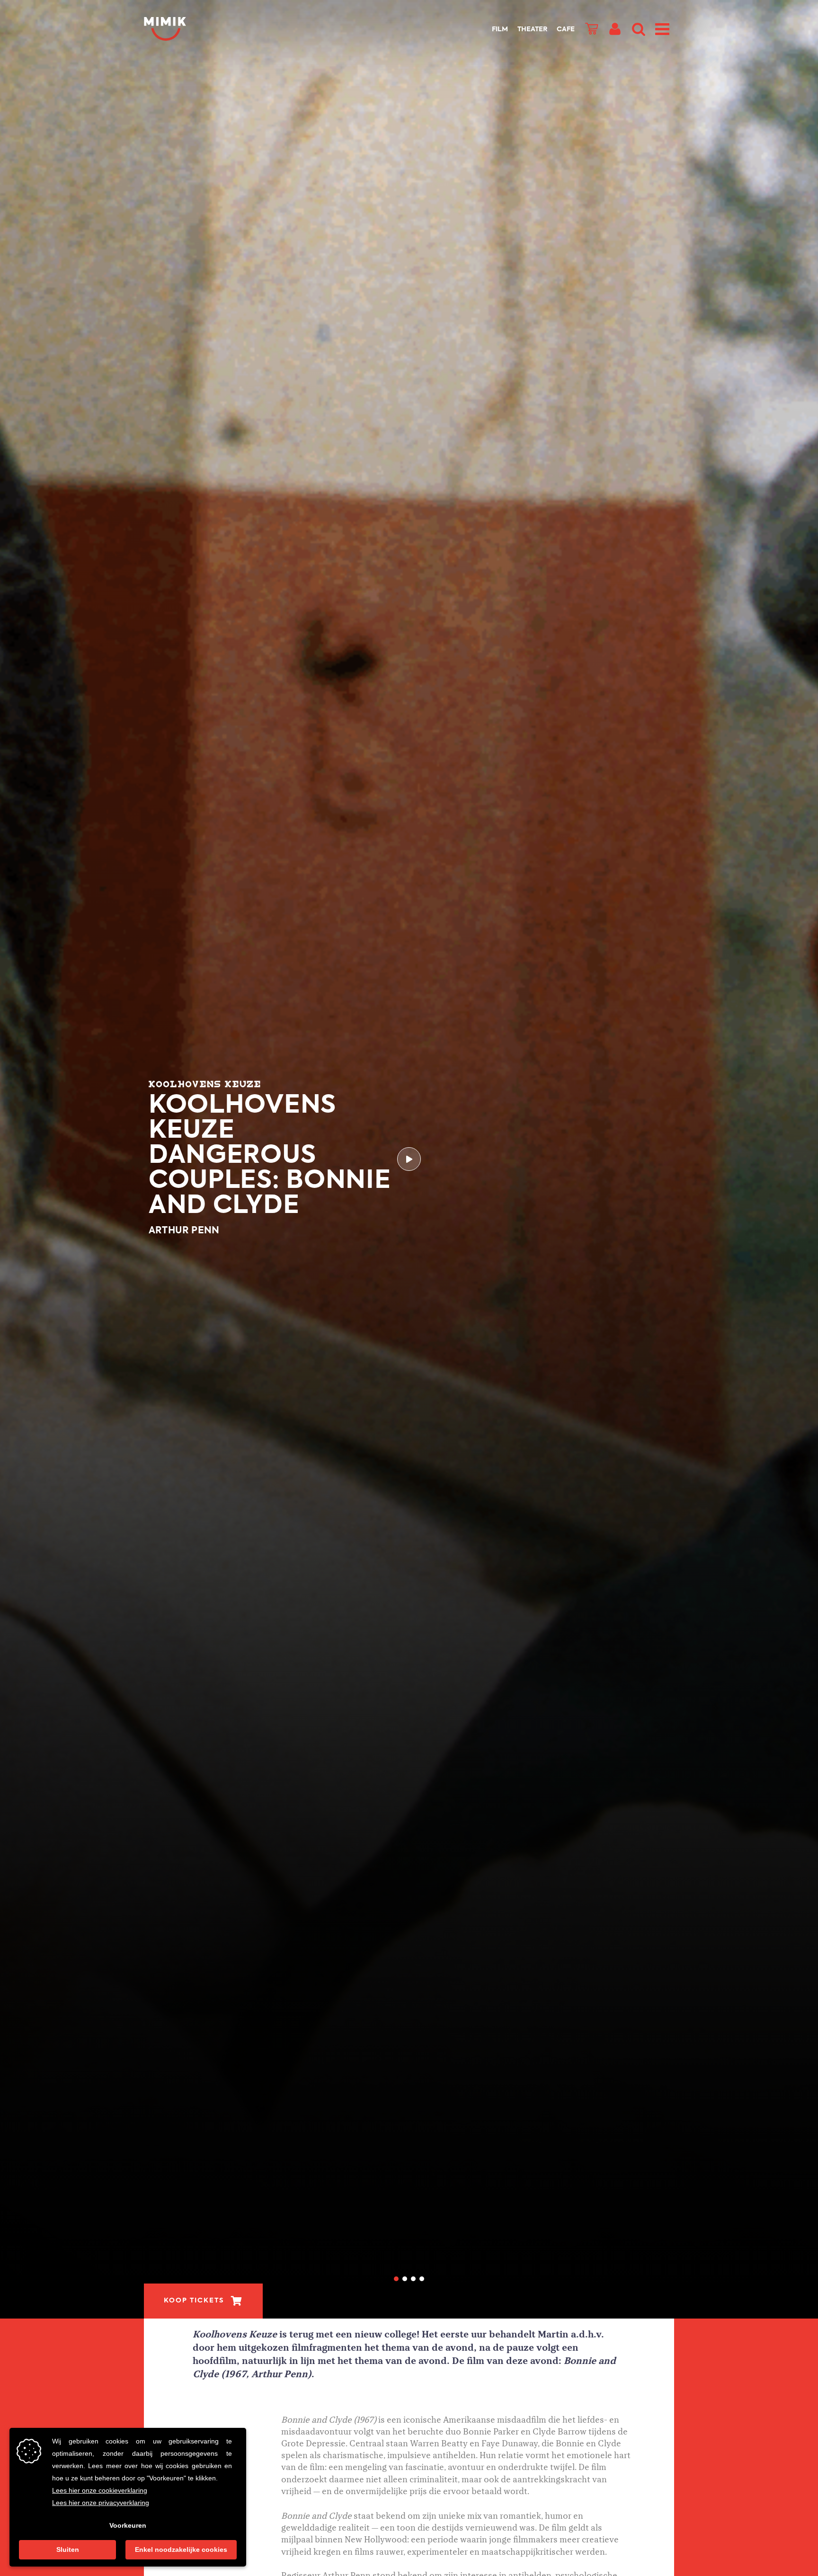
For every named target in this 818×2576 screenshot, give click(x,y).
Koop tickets (194, 2301)
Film (500, 29)
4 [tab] (422, 2279)
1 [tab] (396, 2279)
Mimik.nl (182, 29)
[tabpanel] (409, 1159)
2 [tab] (405, 2279)
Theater (532, 29)
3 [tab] (413, 2279)
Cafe (566, 29)
